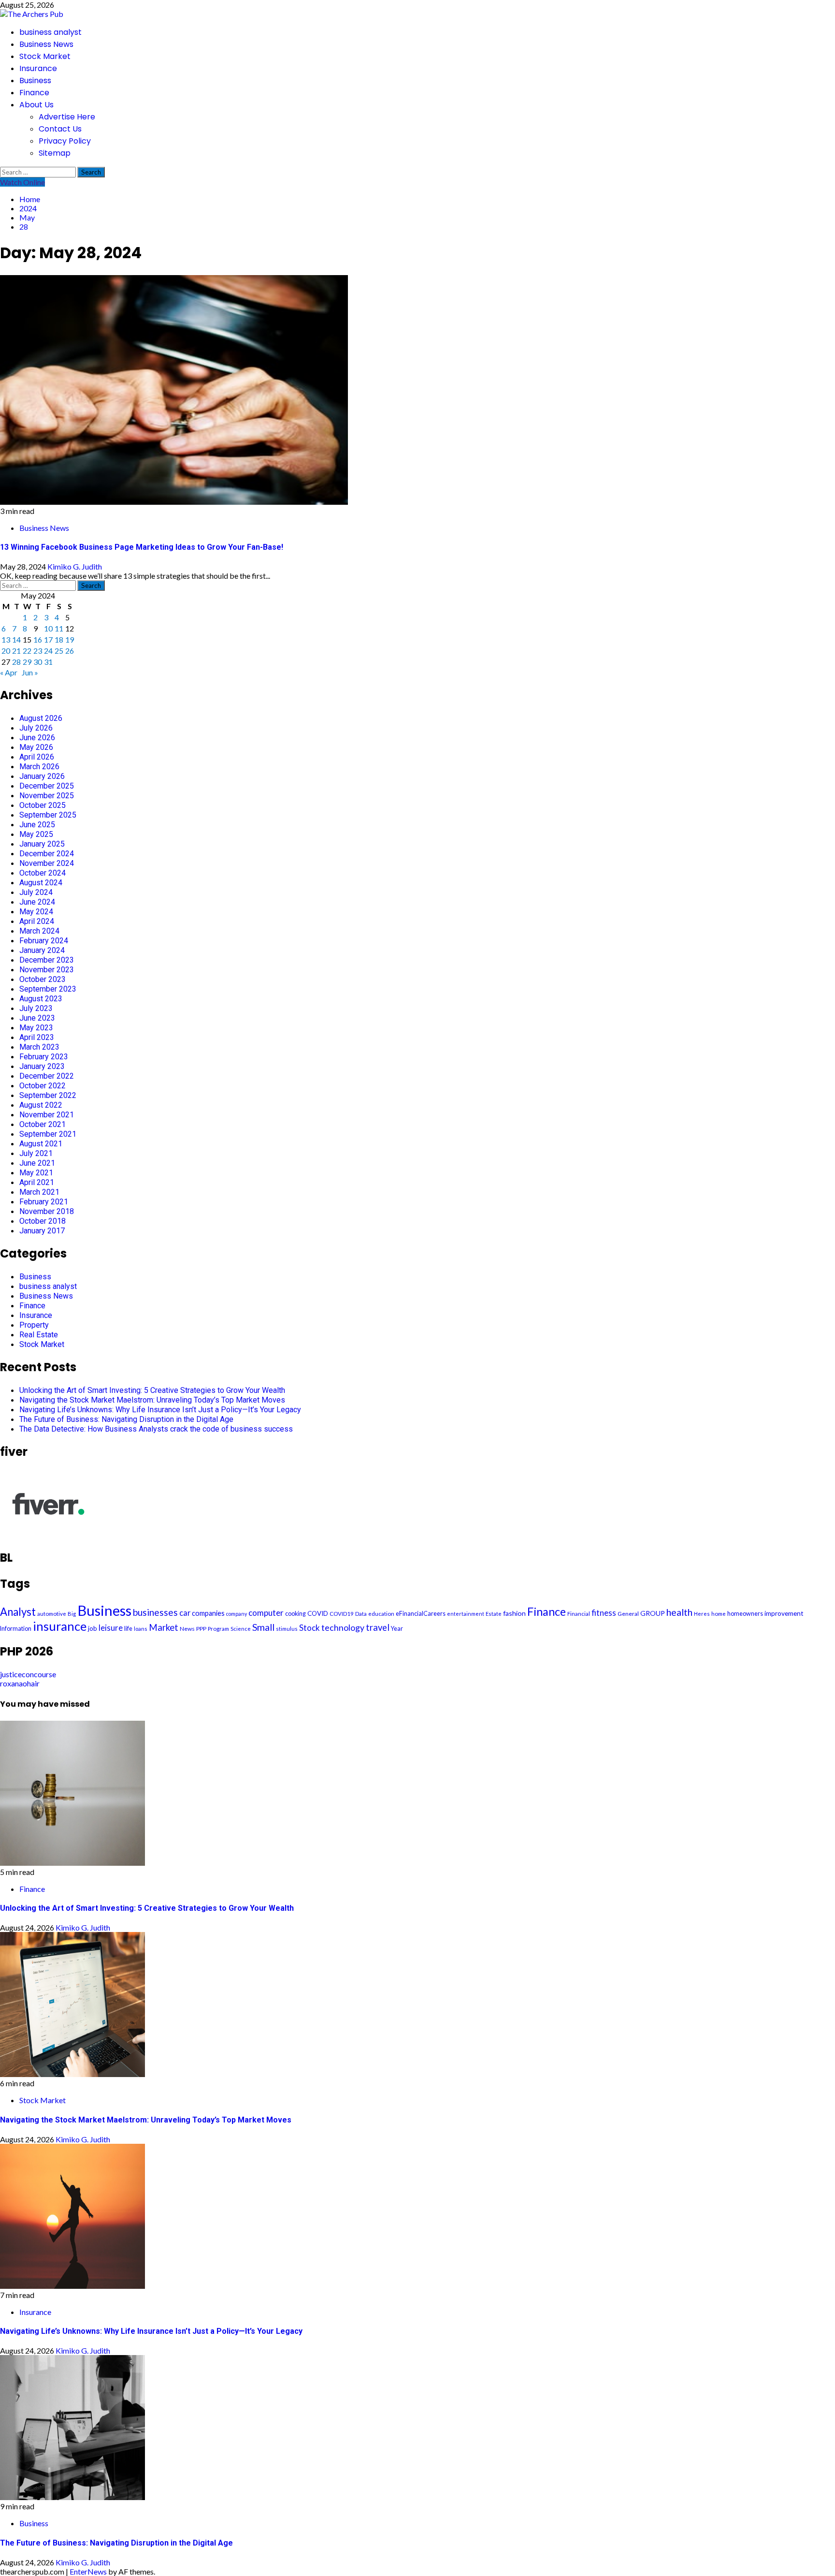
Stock (310, 1628)
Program (218, 1629)
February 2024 (44, 941)
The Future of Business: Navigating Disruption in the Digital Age (126, 1419)
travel (378, 1627)
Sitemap (55, 153)
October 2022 (43, 1086)
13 (6, 639)
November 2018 (47, 1211)
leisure (111, 1628)
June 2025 (37, 825)
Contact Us (60, 129)
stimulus (287, 1629)
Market (164, 1627)
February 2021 (44, 1202)
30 (38, 662)
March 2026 (39, 767)
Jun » (30, 672)
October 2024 (43, 873)
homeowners (745, 1614)
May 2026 (36, 747)
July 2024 (36, 892)
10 (48, 628)
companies (208, 1613)
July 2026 (36, 728)
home (719, 1614)
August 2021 (41, 1144)
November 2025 (47, 796)
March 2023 (39, 1047)
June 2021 (37, 1163)
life (128, 1628)
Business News (46, 44)
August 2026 (41, 718)
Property (34, 1325)
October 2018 (43, 1221)
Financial (579, 1614)
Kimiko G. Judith (75, 566)
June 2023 (37, 1018)
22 (27, 651)
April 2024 (37, 921)
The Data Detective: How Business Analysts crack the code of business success (156, 1429)
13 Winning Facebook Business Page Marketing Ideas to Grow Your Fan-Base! (142, 547)
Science (241, 1629)
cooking (295, 1614)
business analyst (50, 32)
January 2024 (42, 950)
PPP (201, 1629)
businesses (155, 1612)
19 (70, 639)
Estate (494, 1614)
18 (59, 639)
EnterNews (88, 2571)
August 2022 (41, 1105)
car (185, 1613)
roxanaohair (20, 1683)
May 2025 (36, 834)
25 (59, 651)
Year (397, 1629)
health (679, 1612)
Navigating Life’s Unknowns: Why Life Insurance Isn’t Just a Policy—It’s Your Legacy (160, 1410)
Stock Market (45, 56)
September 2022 (48, 1095)
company (237, 1614)
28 (16, 662)
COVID (318, 1613)
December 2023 (47, 960)
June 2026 (37, 738)
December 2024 (47, 854)
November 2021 (47, 1115)
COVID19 (342, 1614)
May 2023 (36, 1028)
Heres (702, 1614)
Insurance (38, 68)
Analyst (18, 1612)
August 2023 (41, 999)
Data (361, 1614)
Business (35, 80)
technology (343, 1627)
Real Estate (39, 1335)
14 (16, 639)
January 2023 (42, 1066)
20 (6, 651)
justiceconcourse (28, 1674)
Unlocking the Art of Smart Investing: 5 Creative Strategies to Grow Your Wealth (152, 1390)
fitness (604, 1613)
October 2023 (43, 979)
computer (266, 1613)
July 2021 (36, 1153)
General (628, 1614)
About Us (36, 105)
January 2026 (42, 776)
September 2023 (48, 989)
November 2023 (47, 970)
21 (16, 651)
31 (48, 662)
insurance (60, 1626)
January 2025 (42, 844)
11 (59, 628)
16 (38, 639)
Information (16, 1629)
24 (48, 651)
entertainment (466, 1614)
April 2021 (37, 1182)
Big (72, 1614)
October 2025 (43, 805)
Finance (34, 93)
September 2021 (48, 1134)
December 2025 (47, 786)
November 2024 (47, 863)
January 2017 (42, 1231)
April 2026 (37, 757)
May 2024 (36, 912)
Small (263, 1627)
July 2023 (36, 1008)
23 (38, 651)
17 (48, 639)
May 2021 (36, 1173)
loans (141, 1629)
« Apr (9, 672)
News (187, 1629)
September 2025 (48, 815)
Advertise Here (67, 117)
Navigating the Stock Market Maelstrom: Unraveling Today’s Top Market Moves (152, 1400)
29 (27, 662)
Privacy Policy (65, 141)
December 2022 (47, 1076)
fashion (514, 1613)
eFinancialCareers (421, 1613)
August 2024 (41, 883)
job (93, 1628)
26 (70, 651)
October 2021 (43, 1124)
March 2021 (39, 1192)
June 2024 (37, 902)
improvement (784, 1613)
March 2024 (39, 931)
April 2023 (37, 1037)
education (381, 1614)
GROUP (653, 1613)
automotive (52, 1614)
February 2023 (44, 1057)
